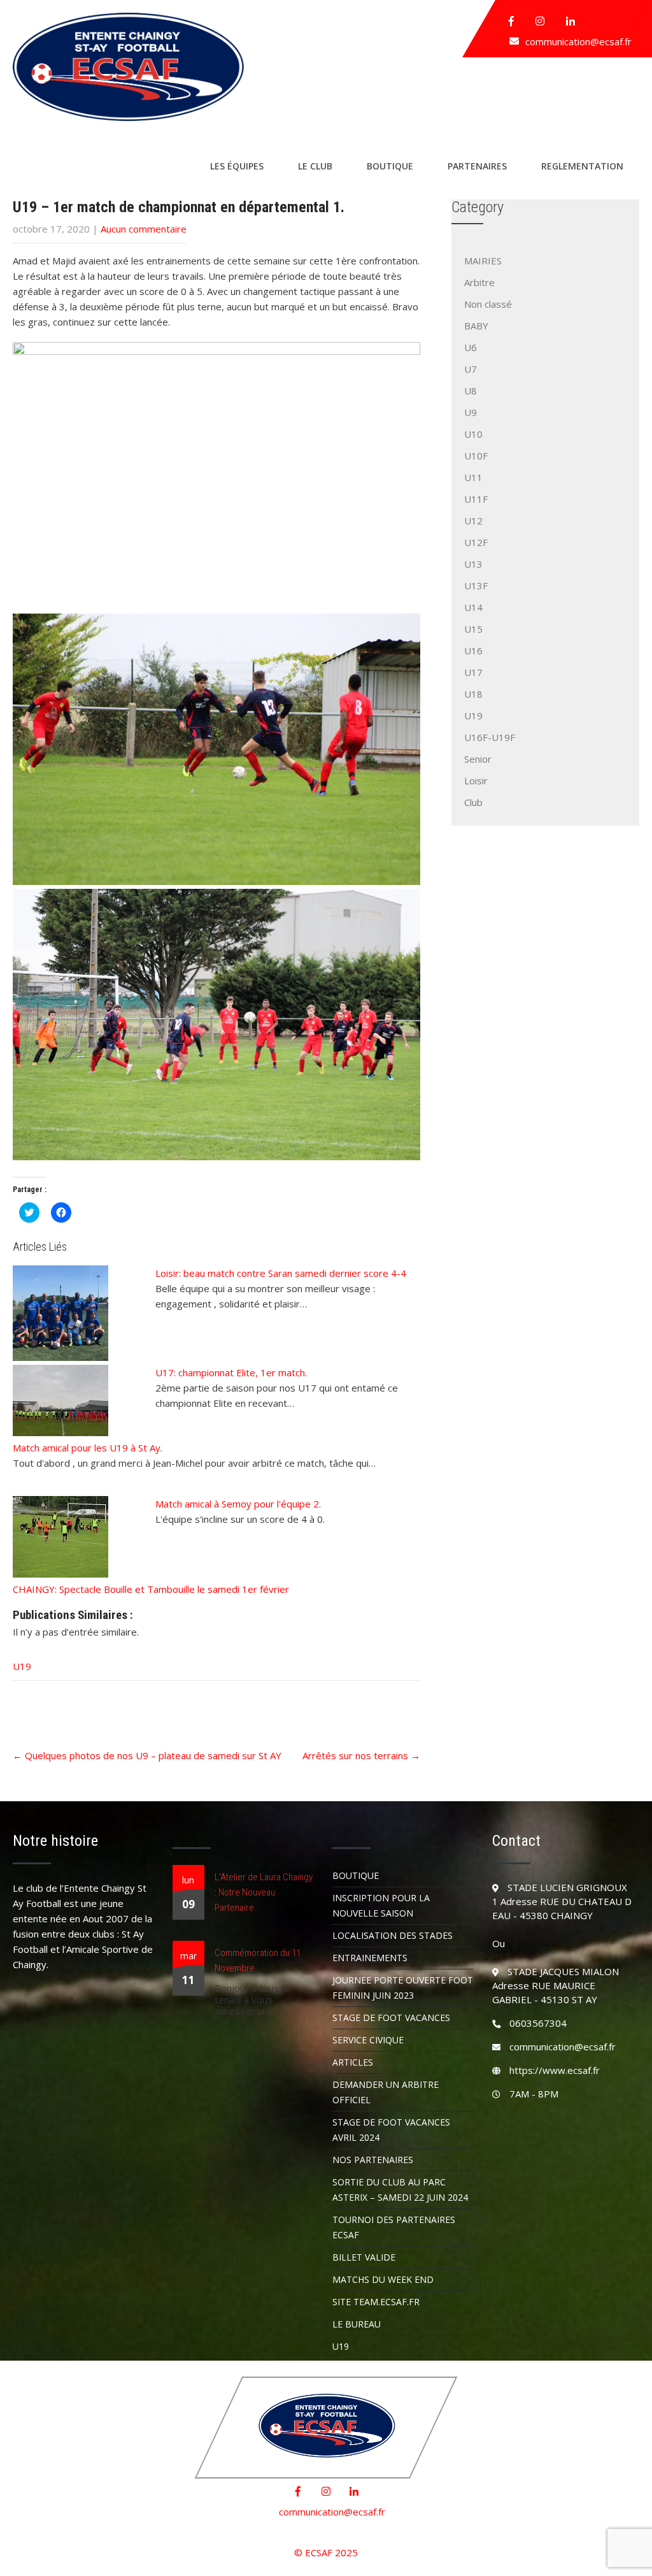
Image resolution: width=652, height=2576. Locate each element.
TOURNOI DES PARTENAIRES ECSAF (394, 2227)
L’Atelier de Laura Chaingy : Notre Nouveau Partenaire (264, 1892)
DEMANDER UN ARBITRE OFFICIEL (386, 2092)
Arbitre (479, 282)
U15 (473, 629)
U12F (476, 542)
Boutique (390, 166)
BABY (476, 326)
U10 (473, 434)
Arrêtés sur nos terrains (361, 1755)
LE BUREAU (357, 2324)
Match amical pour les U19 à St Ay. (88, 1448)
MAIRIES (483, 261)
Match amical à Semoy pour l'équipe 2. (238, 1504)
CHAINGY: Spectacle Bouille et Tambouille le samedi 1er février (151, 1589)
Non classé (488, 304)
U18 (473, 694)
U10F (476, 456)
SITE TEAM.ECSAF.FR (376, 2302)
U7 (471, 369)
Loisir (476, 781)
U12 (473, 521)
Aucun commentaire (144, 229)
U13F (476, 586)
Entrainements (370, 1958)
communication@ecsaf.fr (578, 41)
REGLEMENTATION (582, 166)
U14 (473, 607)
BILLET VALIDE (364, 2257)
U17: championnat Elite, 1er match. (231, 1372)
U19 (22, 1666)
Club (473, 802)
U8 (471, 391)
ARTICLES (353, 2062)
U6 (471, 347)
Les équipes (237, 166)
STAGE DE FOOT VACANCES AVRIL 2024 (391, 2130)
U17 (473, 672)
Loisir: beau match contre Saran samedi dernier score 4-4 (281, 1273)
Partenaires (477, 166)
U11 (473, 477)
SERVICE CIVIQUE (368, 2040)
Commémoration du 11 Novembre (258, 1961)
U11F (476, 499)
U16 (473, 651)
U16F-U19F (490, 737)
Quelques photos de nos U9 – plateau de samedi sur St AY (147, 1755)
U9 (471, 412)
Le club (315, 166)
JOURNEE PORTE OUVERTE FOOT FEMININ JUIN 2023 (403, 1988)
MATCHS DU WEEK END (383, 2279)
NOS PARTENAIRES (373, 2160)
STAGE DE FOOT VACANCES (391, 2018)
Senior (478, 759)
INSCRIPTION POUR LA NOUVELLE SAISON (381, 1905)
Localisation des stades (393, 1935)
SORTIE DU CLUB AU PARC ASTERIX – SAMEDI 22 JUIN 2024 (400, 2190)
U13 (473, 564)
